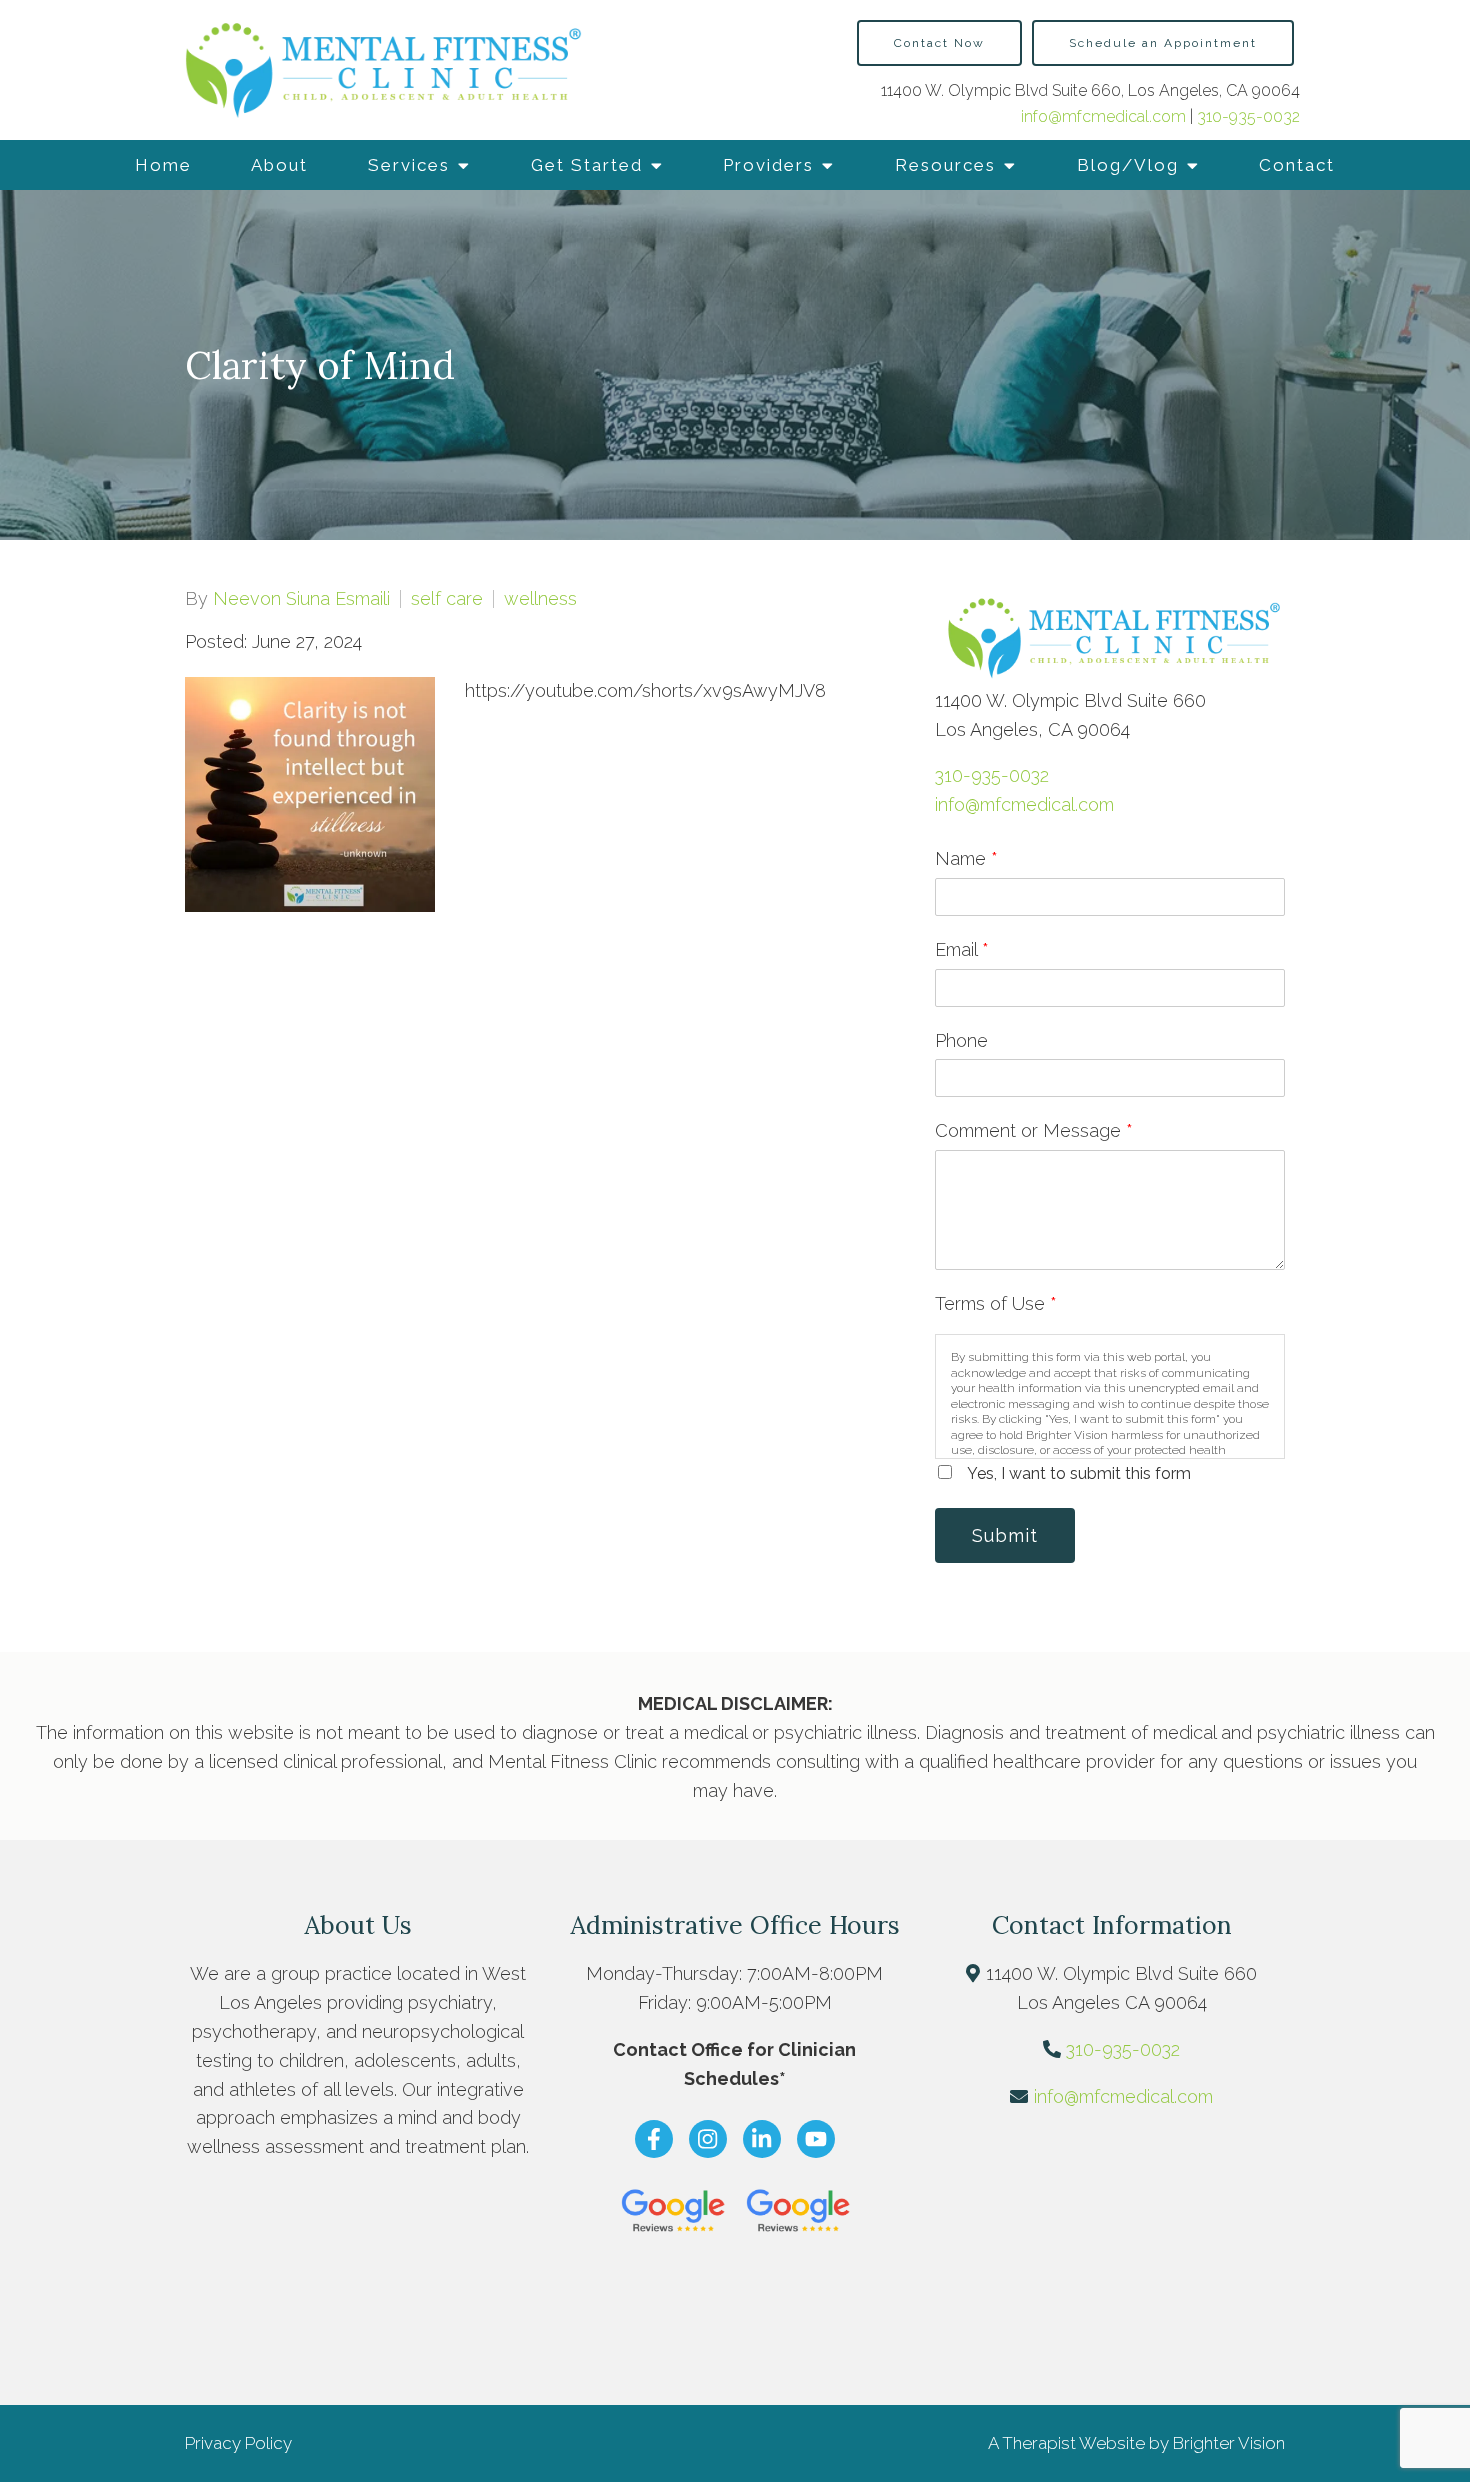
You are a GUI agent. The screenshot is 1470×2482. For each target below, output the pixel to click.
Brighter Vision (1229, 2443)
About (279, 165)
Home (163, 165)
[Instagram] (708, 2139)
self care (447, 599)
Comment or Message (1034, 1130)
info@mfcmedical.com (1105, 116)
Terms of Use (996, 1303)
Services (409, 165)
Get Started (587, 165)
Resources (945, 165)
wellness (540, 599)
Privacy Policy (238, 2443)
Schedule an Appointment (1163, 43)
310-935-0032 (1248, 116)
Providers (768, 165)
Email (962, 949)
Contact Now (939, 43)
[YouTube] (816, 2139)
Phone (961, 1040)
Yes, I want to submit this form (1079, 1473)
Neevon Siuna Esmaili (301, 599)
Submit (1005, 1535)
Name (966, 858)
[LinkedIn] (762, 2139)
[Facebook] (654, 2139)
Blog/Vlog (1128, 165)
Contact (1297, 165)
